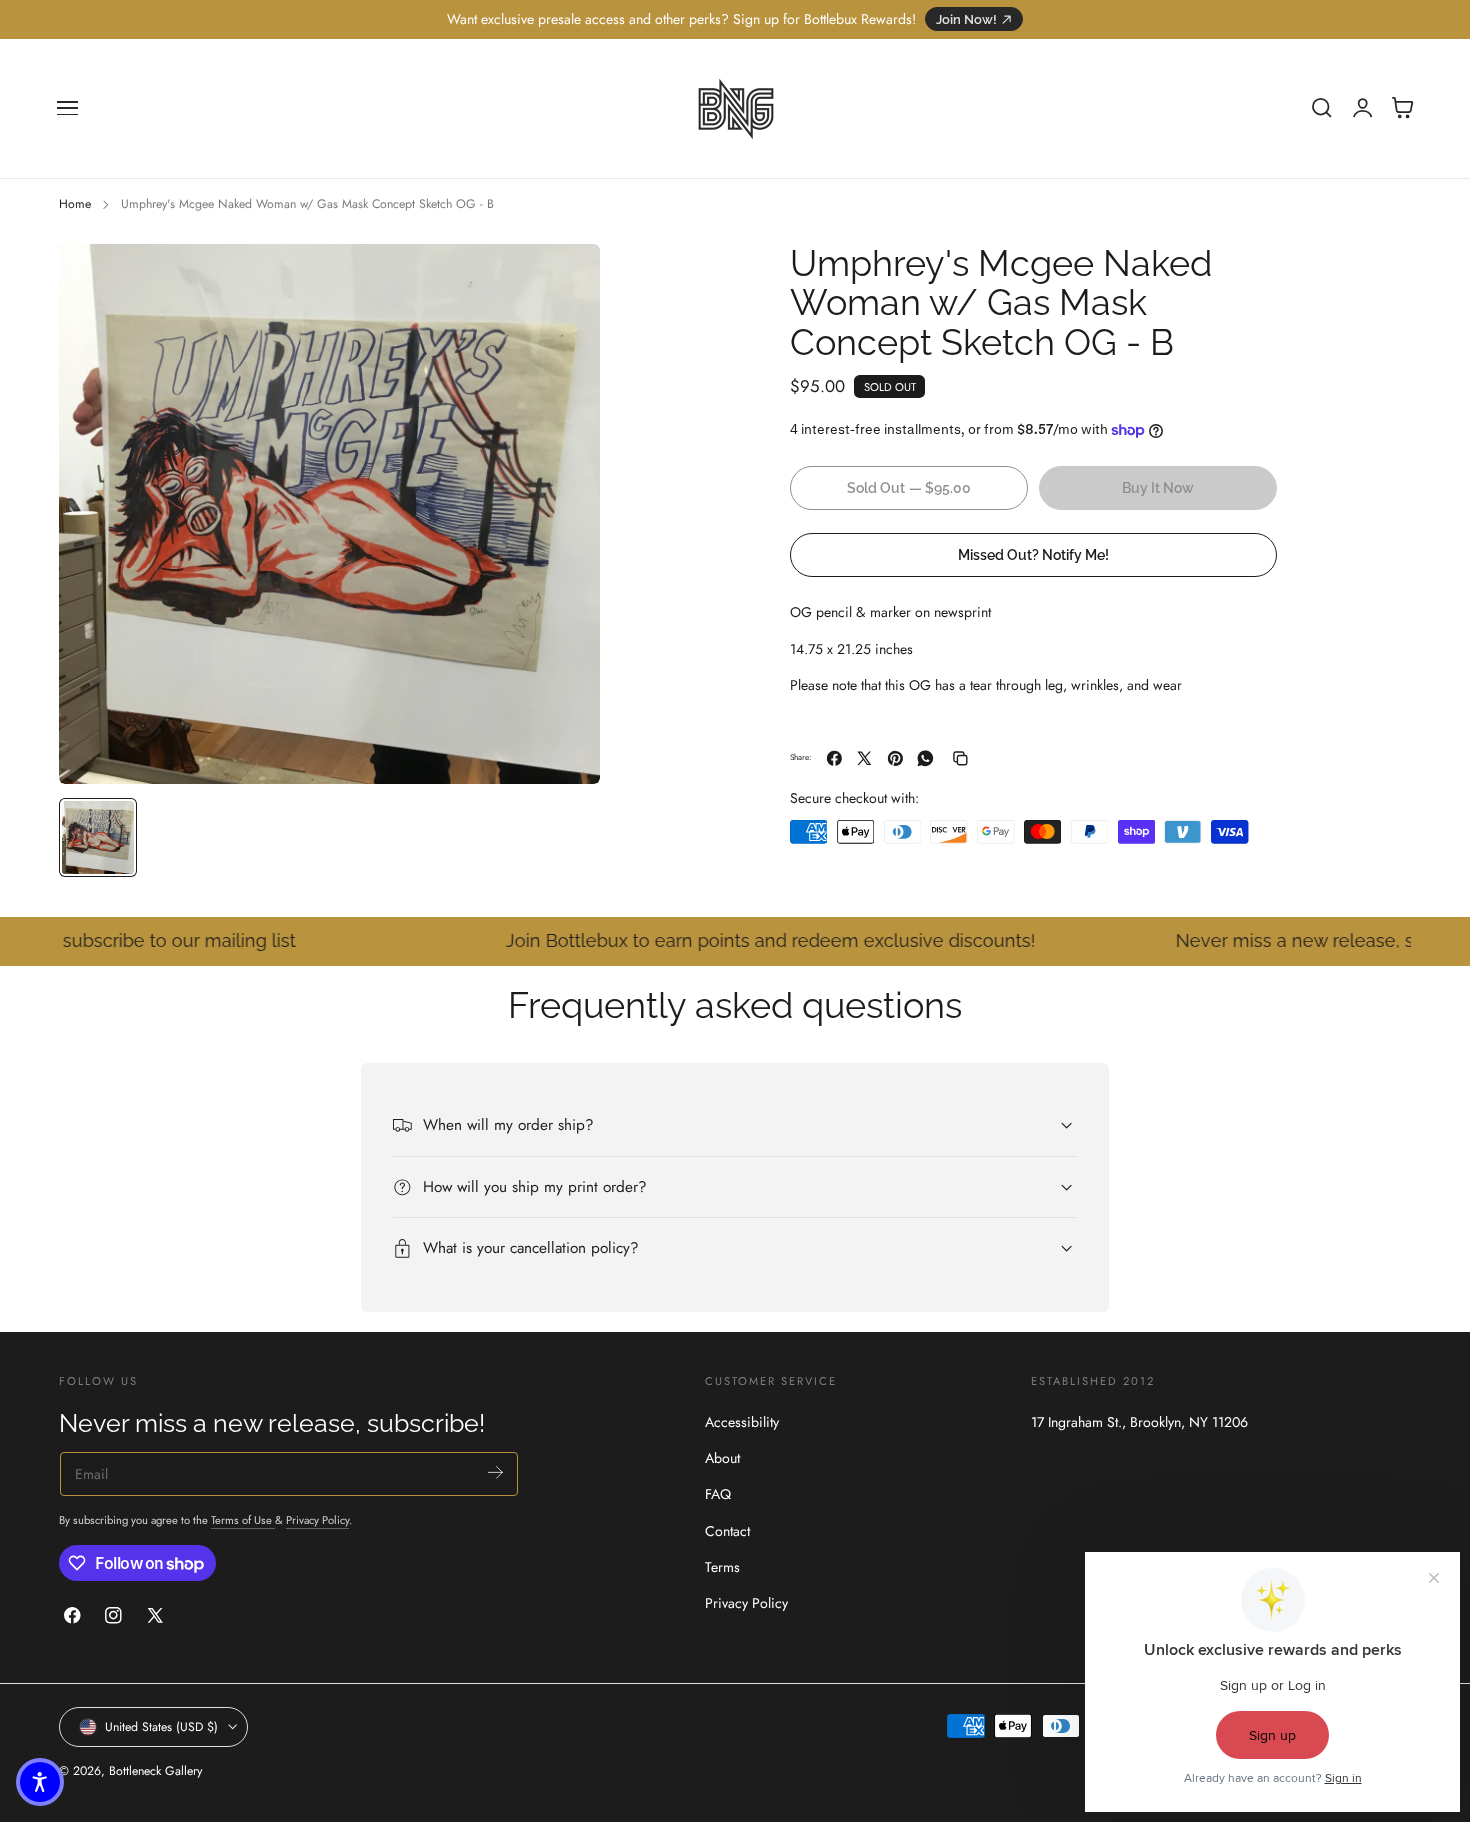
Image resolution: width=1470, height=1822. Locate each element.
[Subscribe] (495, 1472)
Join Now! (966, 19)
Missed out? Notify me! (1033, 554)
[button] (68, 108)
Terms (722, 1567)
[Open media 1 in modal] (565, 279)
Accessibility (742, 1422)
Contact (727, 1531)
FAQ (718, 1495)
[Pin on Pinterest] (895, 758)
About (722, 1458)
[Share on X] (864, 758)
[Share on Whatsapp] (925, 758)
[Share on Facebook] (834, 758)
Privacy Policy (317, 1520)
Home (75, 204)
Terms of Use (243, 1520)
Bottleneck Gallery (155, 1771)
